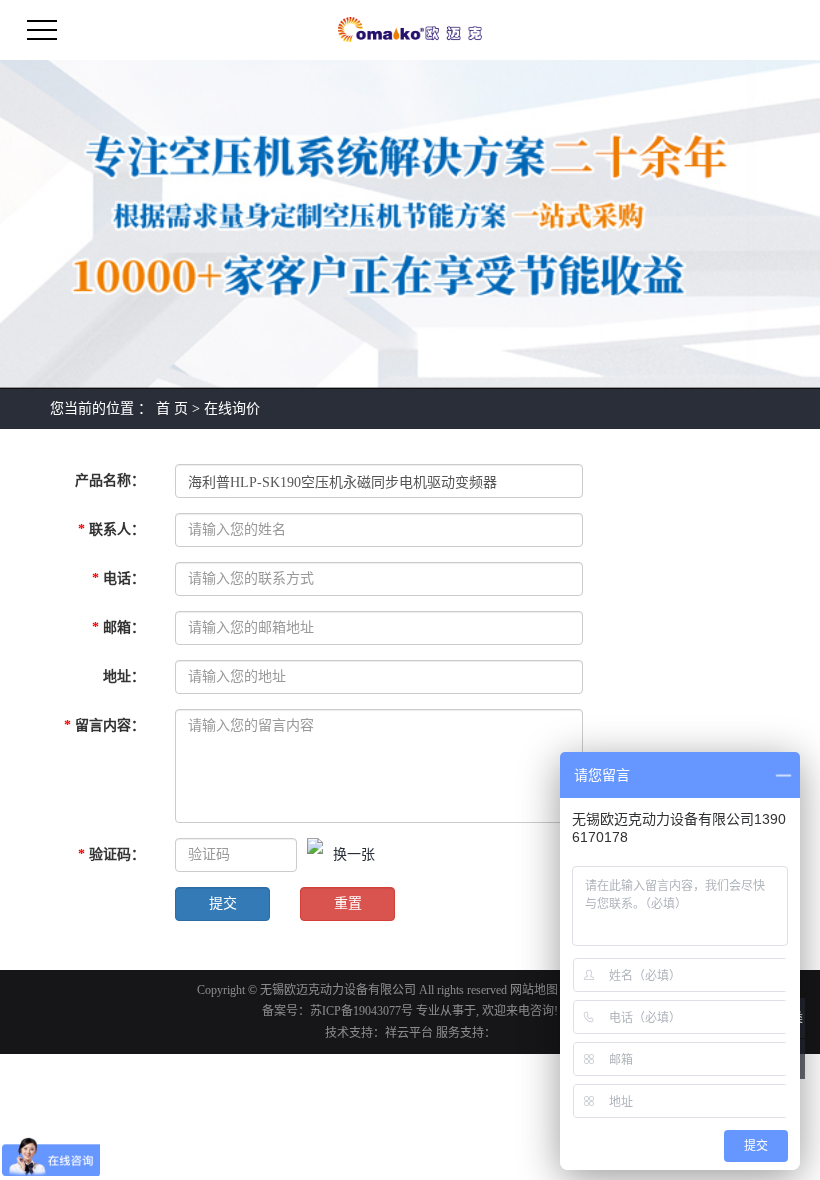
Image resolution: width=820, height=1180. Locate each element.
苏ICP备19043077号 (361, 1011)
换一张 (354, 854)
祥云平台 (409, 1033)
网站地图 (534, 990)
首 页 (172, 408)
